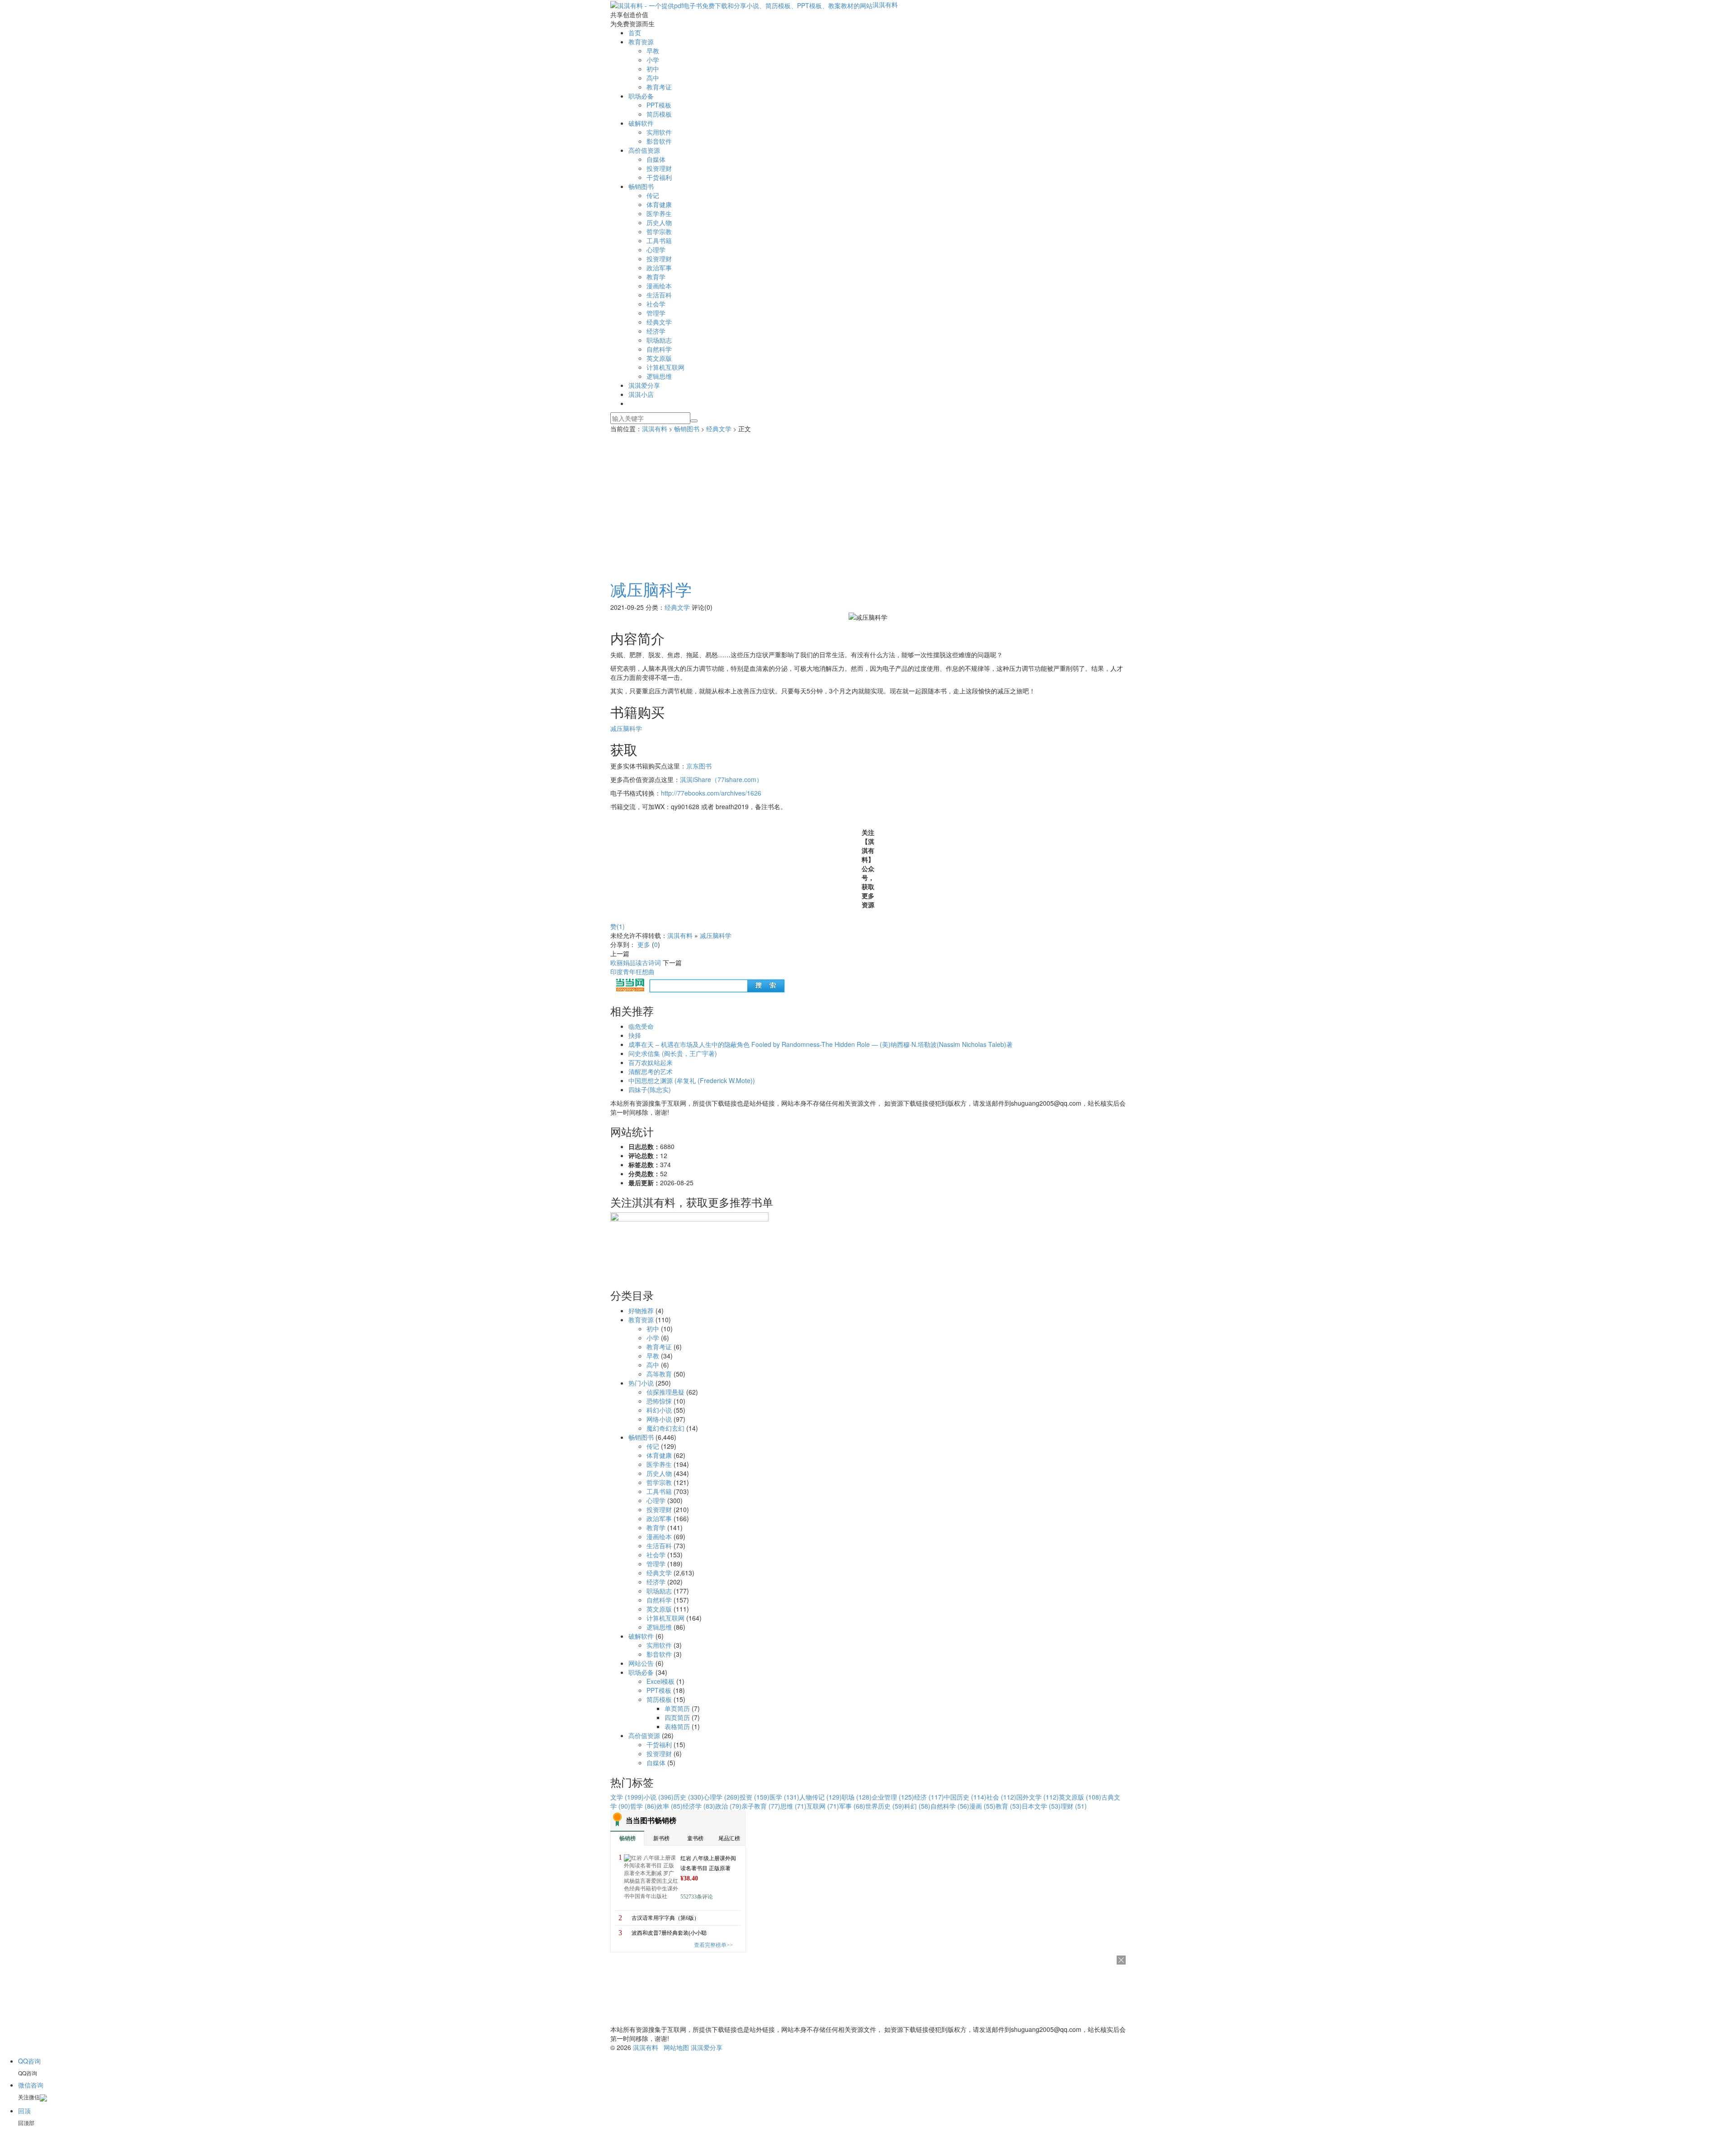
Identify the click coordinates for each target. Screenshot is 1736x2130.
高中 (653, 78)
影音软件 (659, 141)
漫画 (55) (982, 1806)
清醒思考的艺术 (651, 1071)
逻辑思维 (659, 376)
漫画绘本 (659, 286)
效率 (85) (670, 1806)
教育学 (656, 277)
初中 (653, 69)
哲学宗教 (659, 231)
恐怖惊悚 (659, 1401)
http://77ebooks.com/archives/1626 (711, 793)
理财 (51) (1074, 1806)
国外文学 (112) (1038, 1797)
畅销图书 (641, 186)
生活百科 (659, 295)
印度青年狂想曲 (632, 971)
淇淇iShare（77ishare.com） (721, 779)
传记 (653, 195)
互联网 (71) (823, 1806)
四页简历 (677, 1717)
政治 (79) (728, 1806)
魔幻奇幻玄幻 (665, 1428)
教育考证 (659, 87)
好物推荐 (641, 1310)
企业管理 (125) (893, 1797)
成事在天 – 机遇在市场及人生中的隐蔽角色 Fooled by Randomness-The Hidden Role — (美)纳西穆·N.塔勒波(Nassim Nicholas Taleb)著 (821, 1044)
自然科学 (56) (950, 1806)
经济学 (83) (699, 1806)
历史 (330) (689, 1797)
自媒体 (656, 159)
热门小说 (641, 1383)
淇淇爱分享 (644, 385)
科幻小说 (659, 1410)
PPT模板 (659, 105)
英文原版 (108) (1080, 1797)
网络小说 (659, 1419)
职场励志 (659, 340)
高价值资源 (644, 150)
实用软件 (659, 132)
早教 (653, 51)
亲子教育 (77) (761, 1806)
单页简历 (677, 1708)
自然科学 (659, 349)
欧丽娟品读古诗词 (636, 962)
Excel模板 (660, 1681)
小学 (653, 60)
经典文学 (659, 322)
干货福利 (659, 177)
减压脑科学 (651, 589)
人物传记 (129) (821, 1797)
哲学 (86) (643, 1806)
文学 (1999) (627, 1797)
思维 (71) (793, 1806)
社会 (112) (1001, 1797)
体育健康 (659, 204)
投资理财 (659, 168)
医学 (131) (784, 1797)
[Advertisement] (868, 501)
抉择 (635, 1035)
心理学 (656, 250)
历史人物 (659, 222)
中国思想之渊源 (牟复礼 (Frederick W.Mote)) (692, 1080)
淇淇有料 (885, 5)
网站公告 (641, 1663)
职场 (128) (857, 1797)
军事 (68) (852, 1806)
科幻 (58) (917, 1806)
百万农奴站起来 (651, 1062)
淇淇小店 (641, 394)
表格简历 (677, 1726)
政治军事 (659, 268)
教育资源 (641, 42)
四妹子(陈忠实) (650, 1089)
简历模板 (659, 114)
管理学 (656, 313)
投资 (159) (755, 1797)
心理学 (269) (722, 1797)
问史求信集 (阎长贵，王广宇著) (673, 1053)
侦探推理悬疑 (665, 1392)
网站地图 (676, 2047)
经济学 (656, 331)
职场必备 (641, 96)
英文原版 (659, 358)
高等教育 (659, 1374)
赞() (618, 926)
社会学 (656, 304)
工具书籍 (659, 240)
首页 (635, 33)
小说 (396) (659, 1797)
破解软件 (641, 123)
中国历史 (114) (965, 1797)
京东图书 (699, 766)
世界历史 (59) (885, 1806)
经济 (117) (929, 1797)
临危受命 (641, 1026)
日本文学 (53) (1041, 1806)
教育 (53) (1009, 1806)
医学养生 (659, 213)
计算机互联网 (665, 367)
